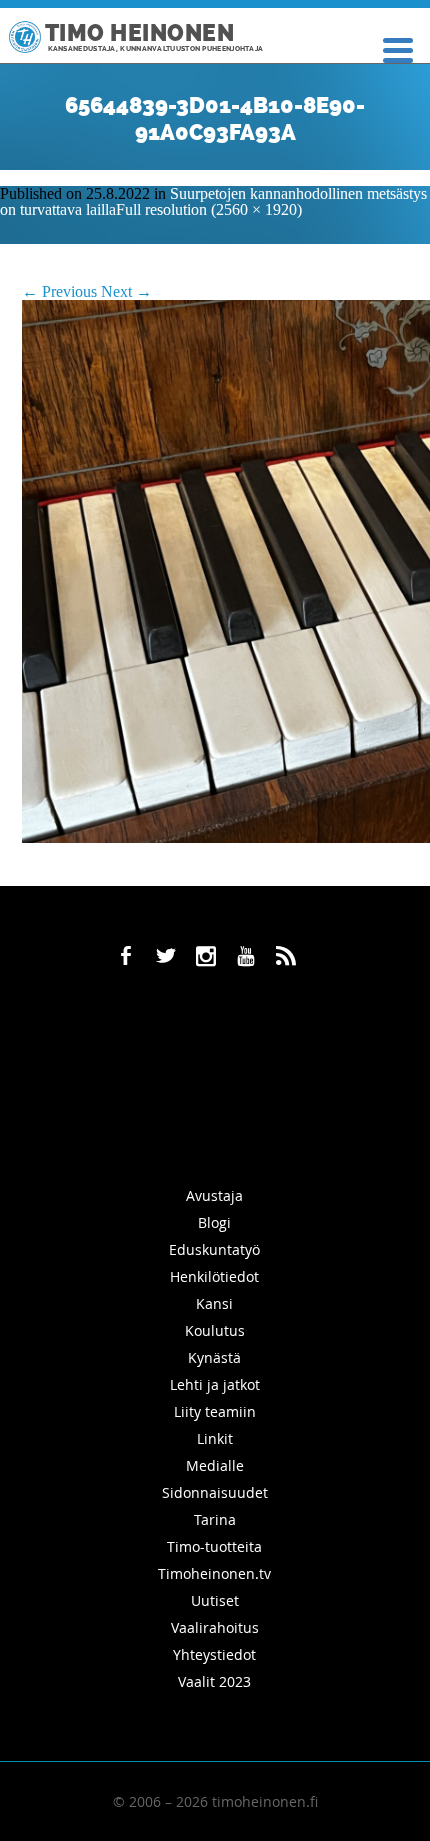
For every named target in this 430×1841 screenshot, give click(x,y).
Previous (59, 291)
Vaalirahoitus (215, 1627)
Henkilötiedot (214, 1276)
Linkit (215, 1438)
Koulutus (215, 1330)
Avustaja (214, 1195)
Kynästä (214, 1357)
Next (126, 291)
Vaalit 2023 (214, 1681)
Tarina (215, 1519)
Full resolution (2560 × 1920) (209, 209)
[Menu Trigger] (398, 48)
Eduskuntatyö (214, 1249)
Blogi (214, 1222)
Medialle (215, 1465)
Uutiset (215, 1600)
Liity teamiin (215, 1411)
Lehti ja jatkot (215, 1384)
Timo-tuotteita (214, 1546)
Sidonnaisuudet (215, 1492)
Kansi (214, 1303)
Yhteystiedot (214, 1654)
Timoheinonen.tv (214, 1573)
